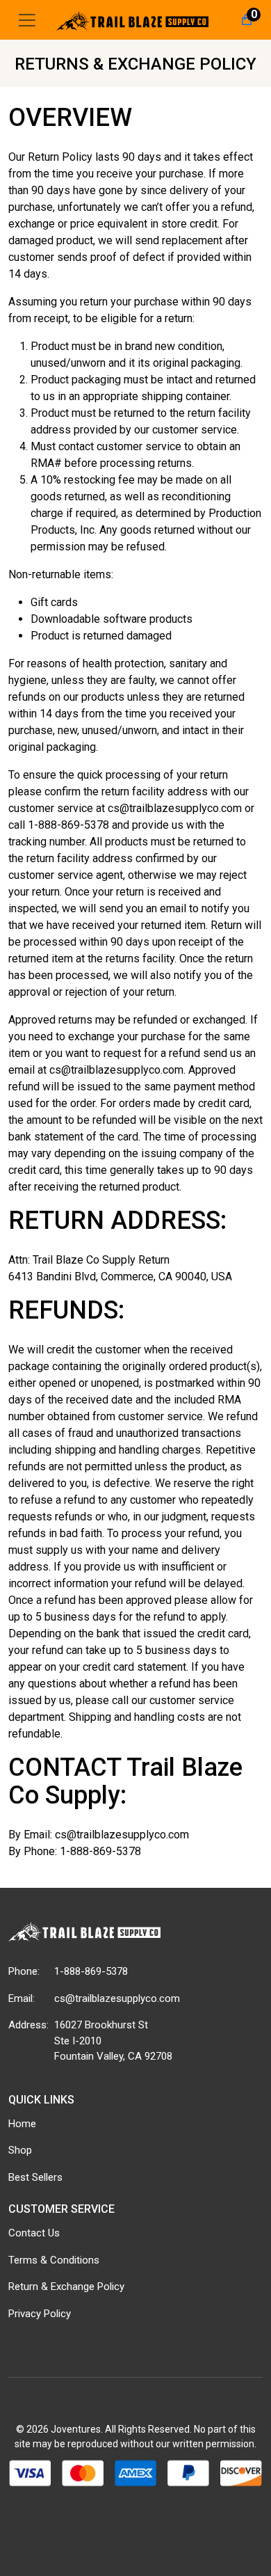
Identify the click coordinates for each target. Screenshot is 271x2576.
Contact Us (34, 2233)
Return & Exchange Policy (66, 2287)
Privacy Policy (40, 2314)
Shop (20, 2150)
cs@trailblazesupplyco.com (117, 1998)
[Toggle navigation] (27, 20)
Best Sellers (35, 2177)
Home (22, 2124)
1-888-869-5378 (91, 1971)
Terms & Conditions (54, 2260)
